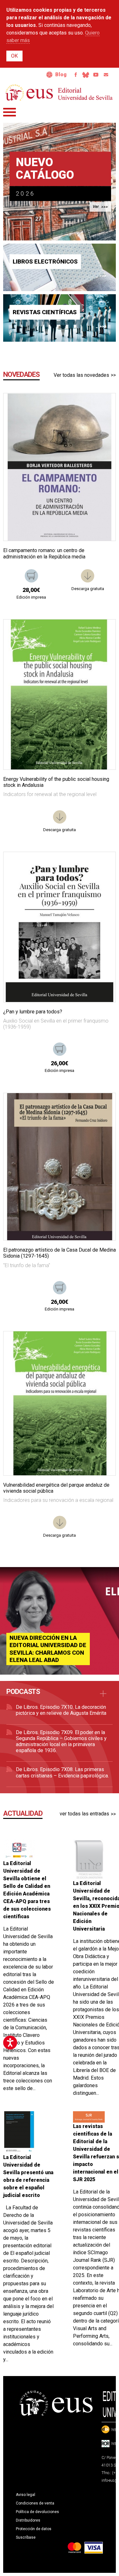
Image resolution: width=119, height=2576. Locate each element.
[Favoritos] (103, 406)
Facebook (76, 75)
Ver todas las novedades (81, 375)
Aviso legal (26, 2495)
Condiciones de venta (35, 2503)
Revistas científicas (45, 312)
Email (106, 75)
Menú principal (10, 112)
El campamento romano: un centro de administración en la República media (44, 553)
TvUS (96, 75)
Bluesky (86, 75)
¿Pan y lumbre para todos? (33, 1012)
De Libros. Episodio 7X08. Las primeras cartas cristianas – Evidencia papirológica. (62, 1772)
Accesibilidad (50, 75)
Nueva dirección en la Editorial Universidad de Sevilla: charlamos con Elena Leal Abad (48, 1649)
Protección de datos (34, 2529)
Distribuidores (28, 2520)
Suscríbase (26, 2537)
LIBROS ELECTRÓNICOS (45, 262)
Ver (96, 207)
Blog (61, 75)
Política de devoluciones (37, 2512)
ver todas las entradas (84, 1814)
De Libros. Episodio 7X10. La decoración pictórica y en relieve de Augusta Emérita (61, 1710)
